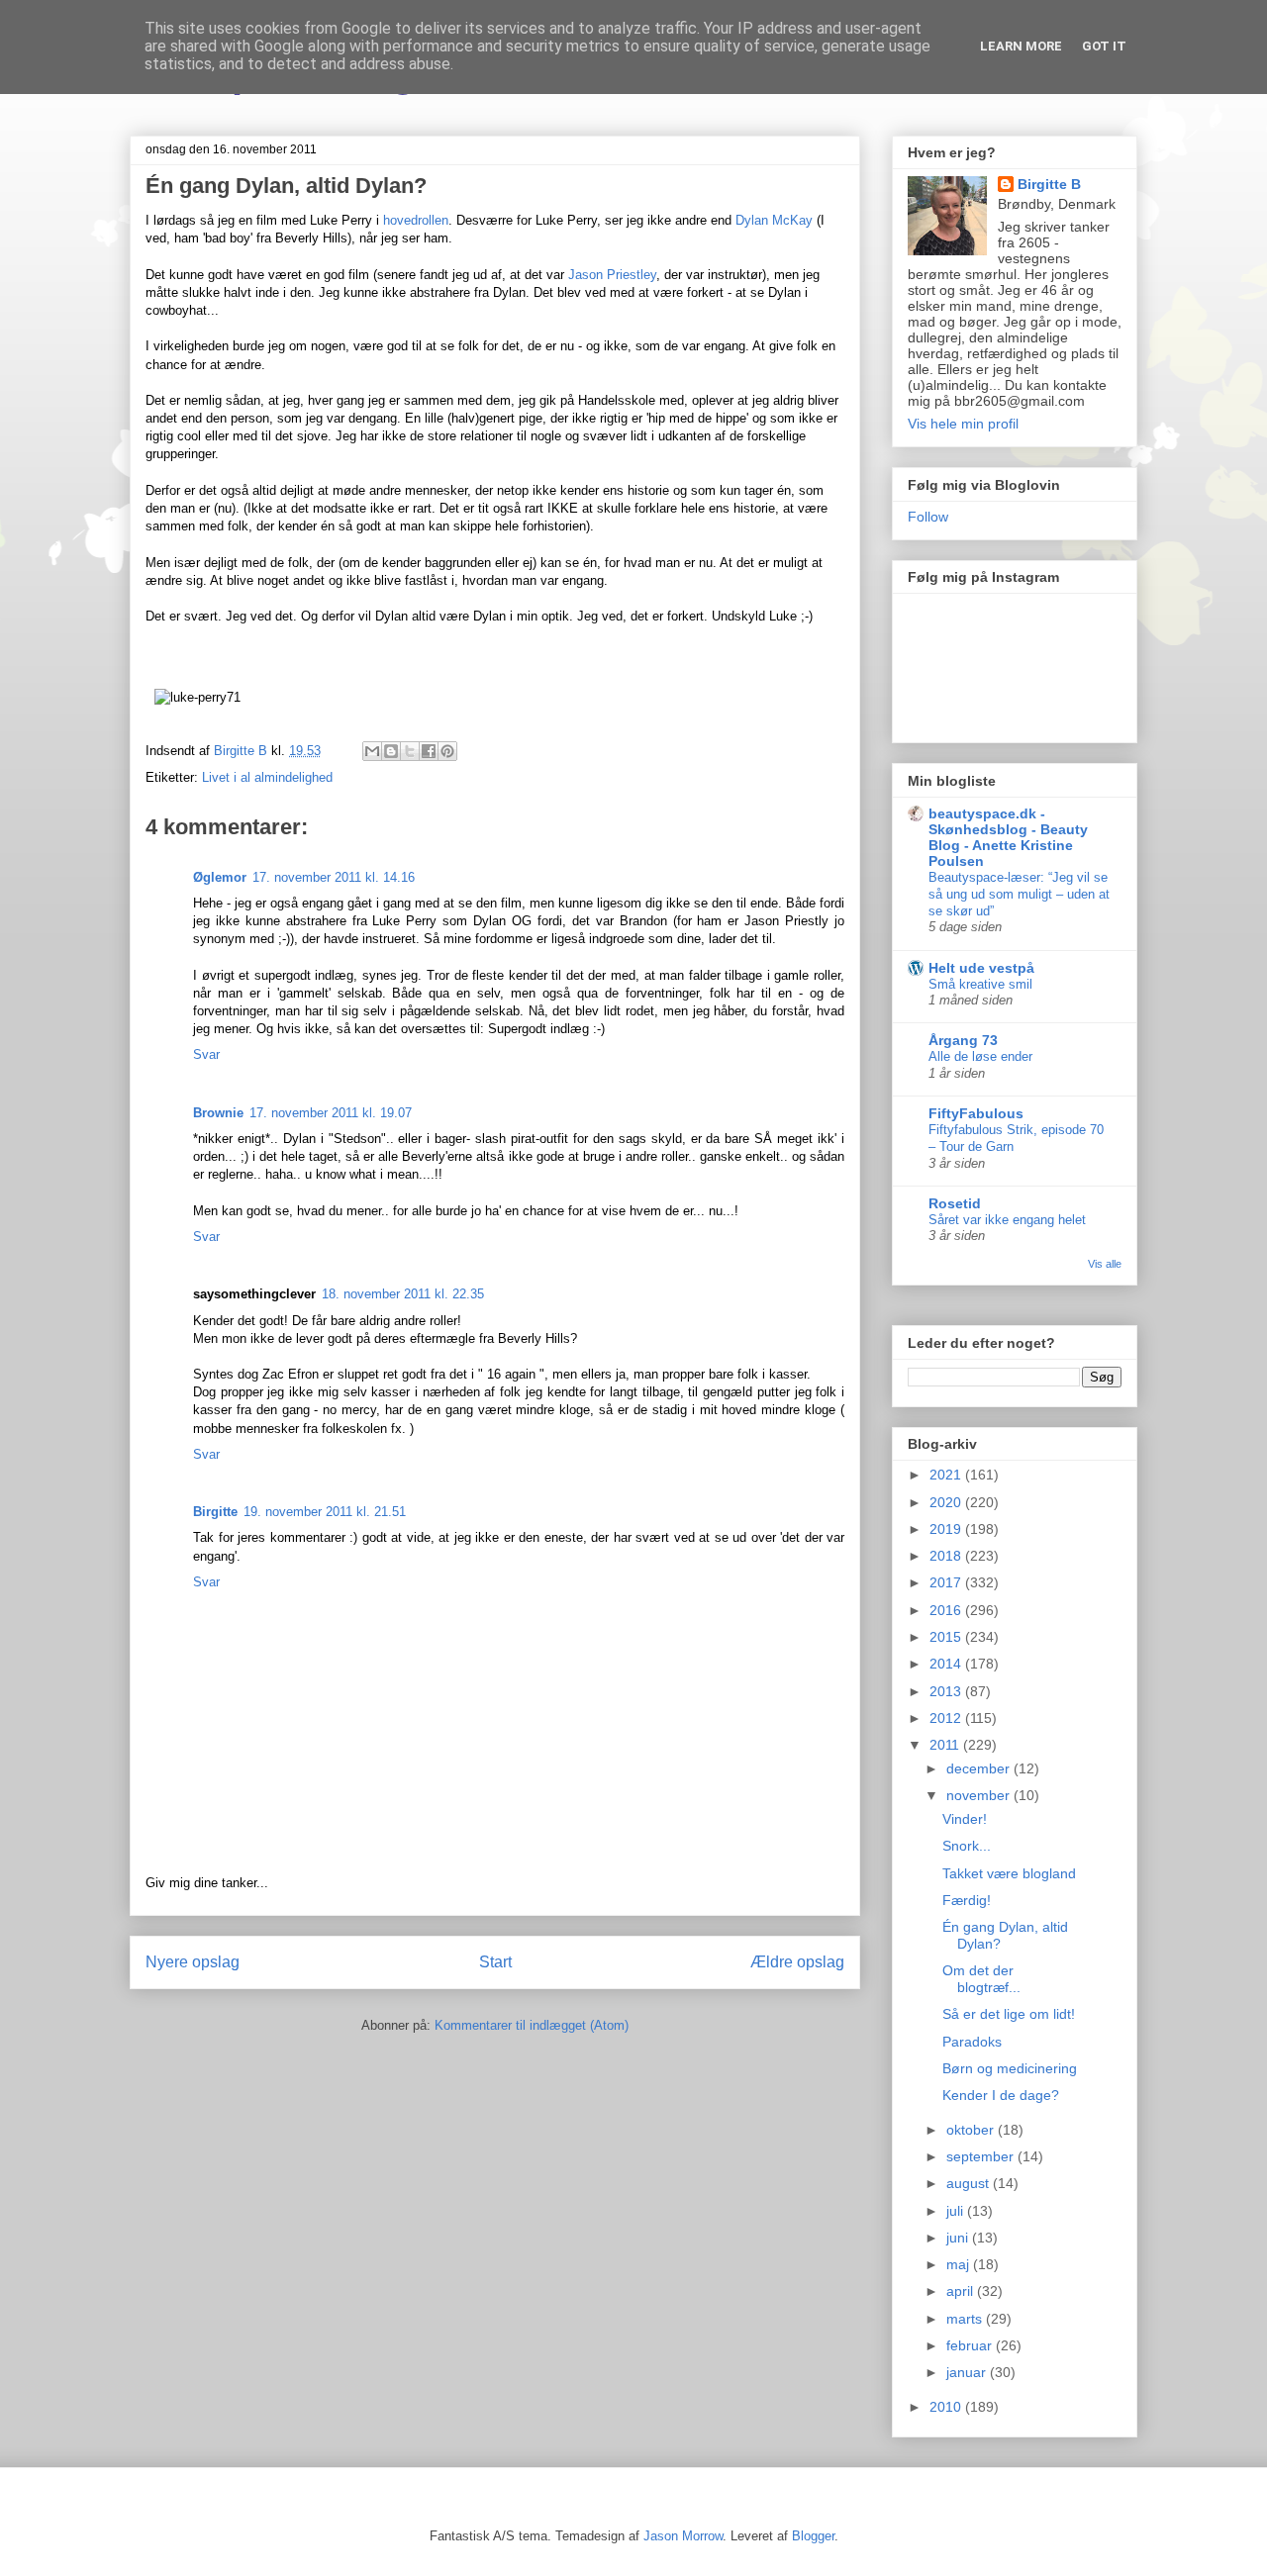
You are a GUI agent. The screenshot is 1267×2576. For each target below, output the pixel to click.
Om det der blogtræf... (981, 1979)
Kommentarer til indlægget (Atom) (532, 2025)
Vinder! (965, 1819)
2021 (947, 1475)
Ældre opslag (797, 1962)
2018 (947, 1556)
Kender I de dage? (1001, 2095)
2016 (947, 1610)
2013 (947, 1691)
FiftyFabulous (976, 1113)
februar (971, 2345)
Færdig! (967, 1900)
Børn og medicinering (1010, 2068)
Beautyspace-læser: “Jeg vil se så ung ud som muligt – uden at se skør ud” (1019, 895)
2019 (947, 1529)
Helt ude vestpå (981, 968)
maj (960, 2264)
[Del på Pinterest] (447, 751)
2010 (947, 2407)
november (980, 1795)
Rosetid (955, 1203)
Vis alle (1105, 1264)
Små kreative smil (980, 984)
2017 (947, 1582)
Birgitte (215, 1512)
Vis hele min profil (963, 424)
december (980, 1768)
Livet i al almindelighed (267, 777)
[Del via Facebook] (429, 751)
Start (495, 1962)
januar (968, 2372)
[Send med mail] (372, 751)
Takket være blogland (1009, 1873)
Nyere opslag (193, 1962)
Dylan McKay (774, 220)
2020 (947, 1502)
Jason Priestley (612, 275)
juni (959, 2238)
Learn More (1021, 46)
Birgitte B (1049, 184)
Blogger (813, 2536)
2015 (947, 1637)
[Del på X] (410, 751)
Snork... (967, 1846)
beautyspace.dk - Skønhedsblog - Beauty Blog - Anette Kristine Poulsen (1008, 837)
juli (957, 2211)
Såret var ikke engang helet (1007, 1220)
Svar (206, 1054)
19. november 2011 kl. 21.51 (325, 1512)
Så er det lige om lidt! (1009, 2014)
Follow (928, 517)
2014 (947, 1664)
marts (966, 2319)
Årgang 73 (963, 1040)
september (982, 2156)
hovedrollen (416, 220)
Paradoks (972, 2042)
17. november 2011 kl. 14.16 (334, 877)
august (970, 2183)
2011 (946, 1745)
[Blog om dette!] (391, 751)
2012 (947, 1718)
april (962, 2291)
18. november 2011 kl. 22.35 (403, 1294)
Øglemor (220, 877)
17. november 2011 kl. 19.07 (331, 1113)
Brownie (218, 1113)
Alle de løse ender (980, 1056)
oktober (972, 2130)
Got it (1104, 46)
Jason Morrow (683, 2536)
